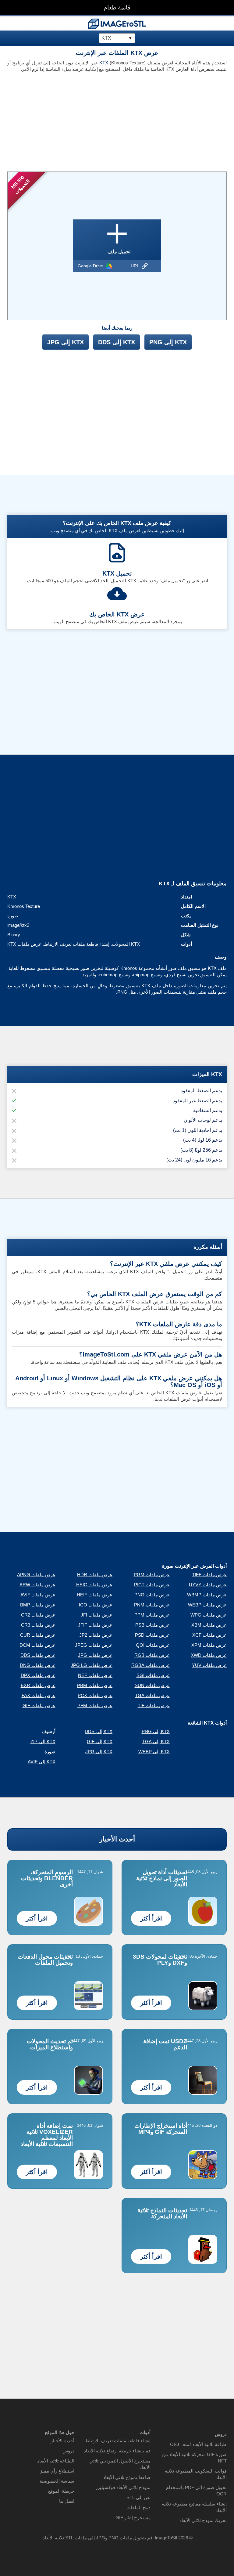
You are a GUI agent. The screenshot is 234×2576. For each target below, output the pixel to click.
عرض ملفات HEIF (95, 1595)
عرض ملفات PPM (152, 1615)
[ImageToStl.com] (117, 24)
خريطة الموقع (61, 2491)
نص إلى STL (138, 2497)
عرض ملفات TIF (154, 1705)
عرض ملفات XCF (209, 1635)
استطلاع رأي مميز (57, 2471)
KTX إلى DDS (117, 342)
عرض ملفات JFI (97, 1615)
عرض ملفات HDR (95, 1575)
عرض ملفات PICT (152, 1585)
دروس (68, 2451)
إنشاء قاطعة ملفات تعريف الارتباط (77, 944)
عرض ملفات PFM (95, 1705)
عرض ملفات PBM (95, 1685)
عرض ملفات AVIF (38, 1595)
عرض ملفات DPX (38, 1675)
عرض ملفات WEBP (207, 1605)
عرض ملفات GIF (39, 1705)
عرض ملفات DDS (38, 1655)
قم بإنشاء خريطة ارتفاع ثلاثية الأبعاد (117, 2451)
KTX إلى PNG (168, 342)
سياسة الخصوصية (57, 2481)
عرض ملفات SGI (153, 1675)
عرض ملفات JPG (95, 1655)
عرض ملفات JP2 (96, 1635)
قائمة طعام (117, 7)
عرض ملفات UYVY (208, 1585)
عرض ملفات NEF (95, 1675)
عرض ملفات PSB (152, 1625)
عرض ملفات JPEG (94, 1645)
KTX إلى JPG (66, 342)
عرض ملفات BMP (38, 1605)
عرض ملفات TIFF (209, 1575)
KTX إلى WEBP (154, 1752)
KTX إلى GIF (100, 1741)
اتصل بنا (67, 2501)
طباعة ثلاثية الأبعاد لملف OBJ (198, 2444)
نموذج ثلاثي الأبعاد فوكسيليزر (123, 2487)
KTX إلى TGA (156, 1741)
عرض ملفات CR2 (38, 1615)
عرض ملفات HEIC (94, 1585)
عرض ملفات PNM (152, 1605)
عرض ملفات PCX (95, 1695)
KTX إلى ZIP (43, 1741)
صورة (13, 916)
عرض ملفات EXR (38, 1685)
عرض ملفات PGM (152, 1575)
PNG (122, 992)
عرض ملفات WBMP (207, 1595)
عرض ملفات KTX (24, 944)
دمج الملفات (138, 2507)
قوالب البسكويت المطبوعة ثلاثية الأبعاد (196, 2474)
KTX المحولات (126, 944)
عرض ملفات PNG (152, 1595)
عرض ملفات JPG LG (92, 1665)
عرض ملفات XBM (209, 1625)
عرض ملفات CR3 (38, 1625)
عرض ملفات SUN (152, 1685)
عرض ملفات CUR (38, 1635)
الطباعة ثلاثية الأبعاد (56, 2461)
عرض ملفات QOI (153, 1645)
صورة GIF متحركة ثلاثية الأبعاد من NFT (194, 2458)
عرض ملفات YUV (209, 1665)
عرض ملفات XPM (209, 1645)
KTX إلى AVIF (42, 1762)
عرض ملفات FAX (39, 1695)
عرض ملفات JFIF (95, 1625)
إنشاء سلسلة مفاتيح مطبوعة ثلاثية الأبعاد (194, 2507)
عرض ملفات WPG (209, 1615)
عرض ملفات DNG (38, 1665)
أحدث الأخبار (117, 1839)
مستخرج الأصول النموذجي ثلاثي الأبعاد (120, 2464)
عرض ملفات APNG (36, 1575)
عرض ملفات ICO (96, 1605)
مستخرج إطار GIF (133, 2518)
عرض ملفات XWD (209, 1655)
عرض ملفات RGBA (151, 1665)
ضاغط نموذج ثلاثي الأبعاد (127, 2477)
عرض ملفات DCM (37, 1645)
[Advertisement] (60, 120)
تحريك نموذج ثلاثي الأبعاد (203, 2520)
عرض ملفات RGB (152, 1655)
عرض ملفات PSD (152, 1635)
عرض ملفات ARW (37, 1585)
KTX (104, 63)
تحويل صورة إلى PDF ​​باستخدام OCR (196, 2491)
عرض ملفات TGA (152, 1695)
